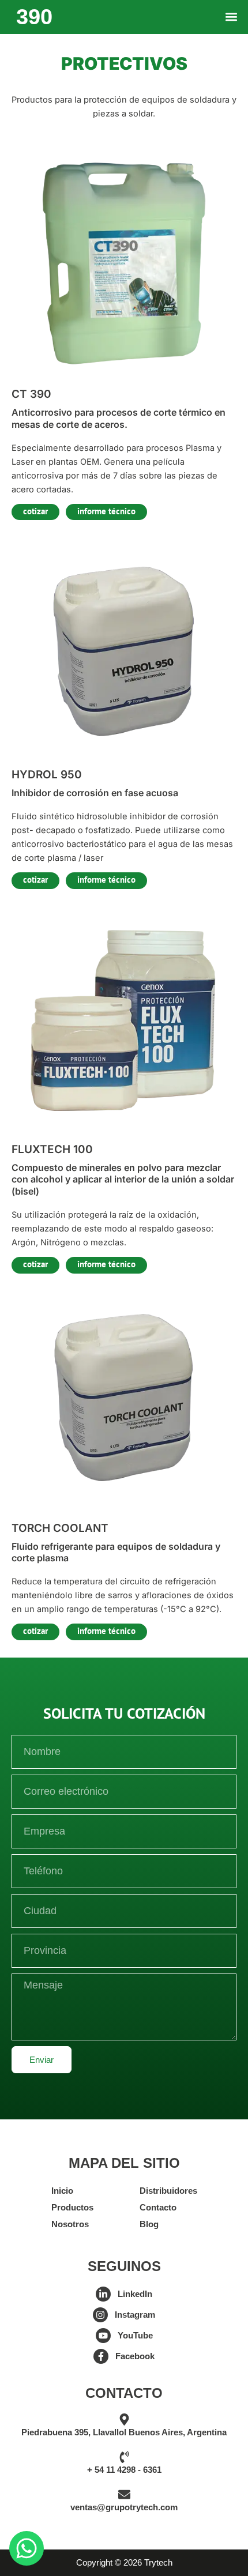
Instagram (135, 2315)
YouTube (135, 2336)
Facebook (135, 2356)
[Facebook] (101, 2356)
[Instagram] (100, 2315)
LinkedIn (135, 2294)
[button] (231, 17)
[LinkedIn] (103, 2294)
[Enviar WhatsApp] (27, 2548)
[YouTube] (103, 2336)
